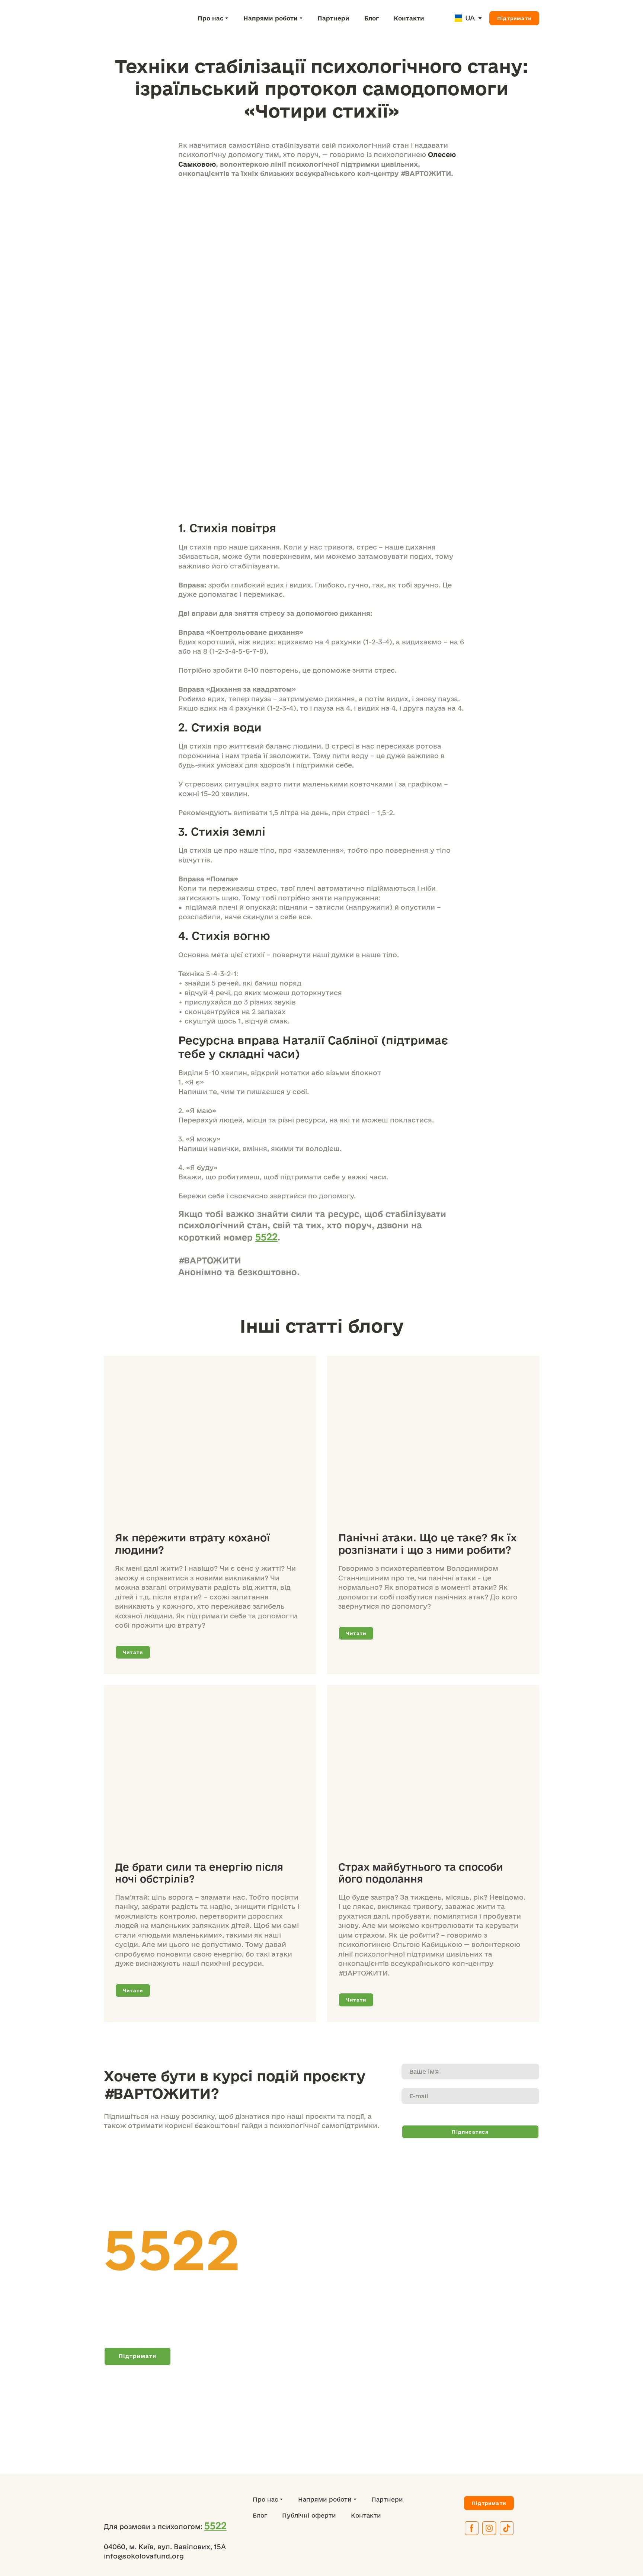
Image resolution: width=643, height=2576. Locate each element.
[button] (514, 18)
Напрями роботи (271, 18)
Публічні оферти (309, 2515)
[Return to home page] (136, 18)
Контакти (409, 18)
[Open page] (458, 18)
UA (470, 18)
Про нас (211, 18)
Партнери (333, 18)
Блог (372, 18)
